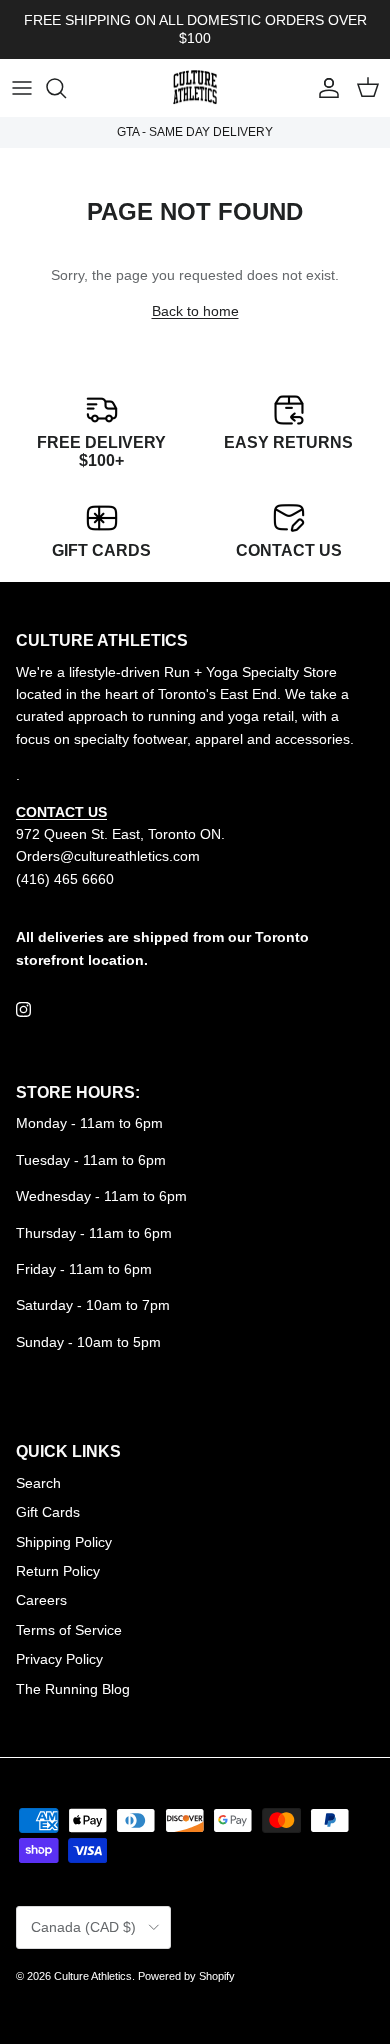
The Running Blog (73, 1689)
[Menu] (22, 88)
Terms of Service (69, 1630)
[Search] (66, 88)
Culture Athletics (93, 1976)
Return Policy (58, 1571)
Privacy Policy (59, 1659)
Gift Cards (48, 1512)
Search (38, 1483)
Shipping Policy (64, 1542)
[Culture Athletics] (195, 88)
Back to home (195, 311)
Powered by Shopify (186, 1976)
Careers (41, 1600)
